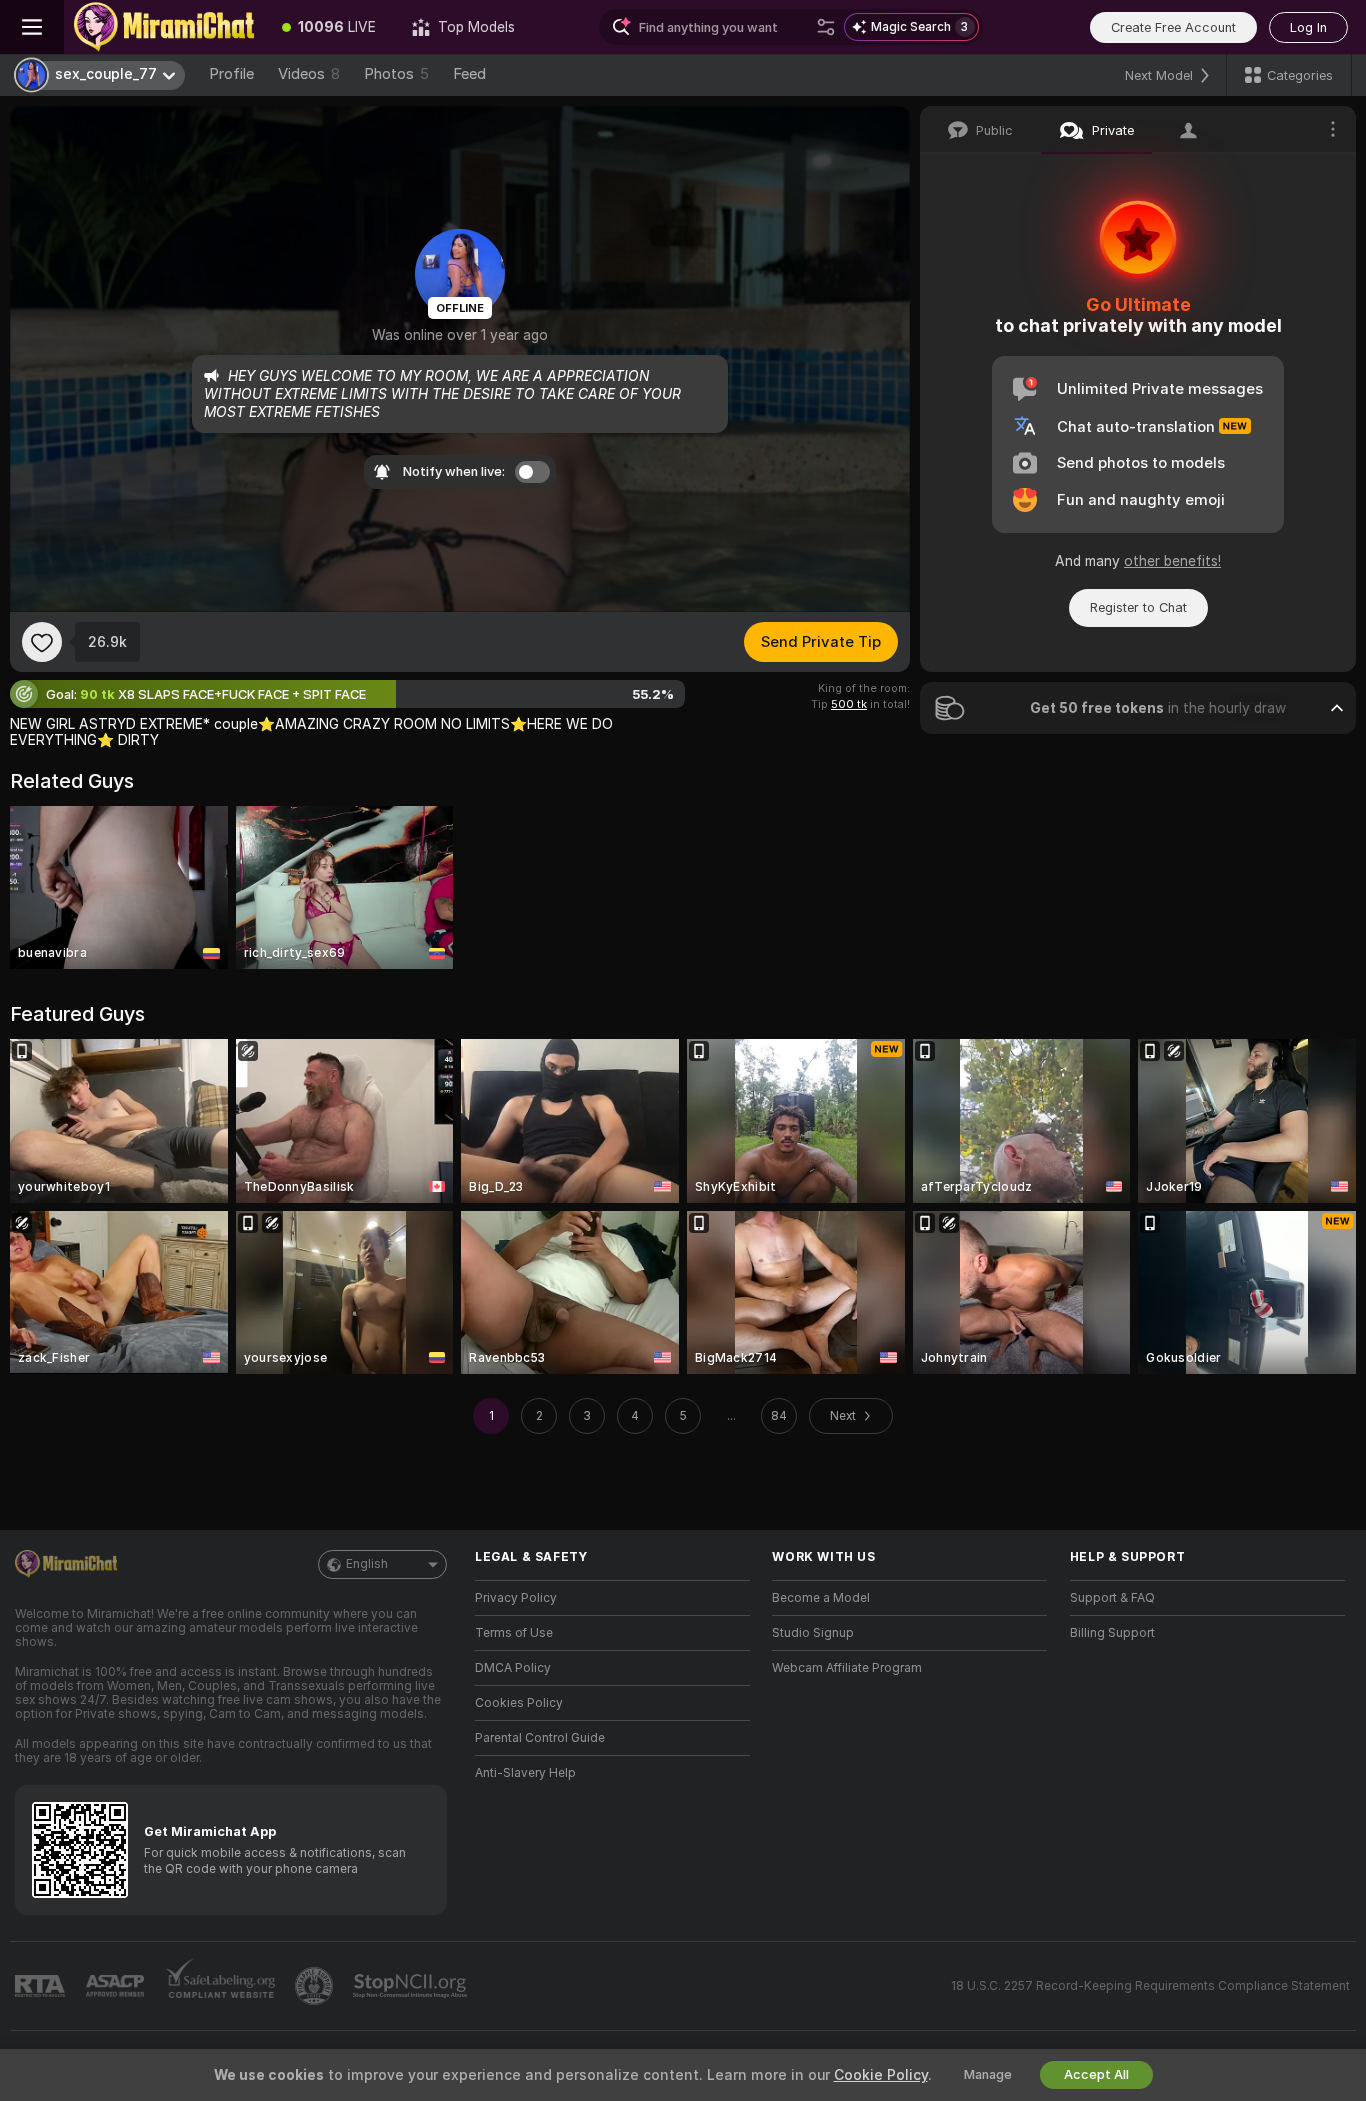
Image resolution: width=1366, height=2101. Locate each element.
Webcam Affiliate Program (847, 1668)
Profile (231, 74)
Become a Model (821, 1598)
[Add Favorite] (42, 642)
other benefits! (1172, 561)
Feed (469, 74)
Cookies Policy (519, 1703)
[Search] (826, 27)
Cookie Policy (881, 2075)
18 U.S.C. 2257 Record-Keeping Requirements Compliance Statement (1150, 1986)
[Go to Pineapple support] (316, 1986)
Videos (309, 74)
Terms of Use (514, 1633)
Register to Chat (1138, 607)
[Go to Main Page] (164, 27)
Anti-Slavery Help (525, 1773)
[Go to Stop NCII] (412, 1986)
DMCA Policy (513, 1668)
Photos (396, 74)
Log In (1308, 27)
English (367, 1564)
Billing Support (1112, 1633)
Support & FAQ (1112, 1598)
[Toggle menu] (32, 27)
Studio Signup (813, 1633)
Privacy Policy (516, 1598)
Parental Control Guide (540, 1738)
